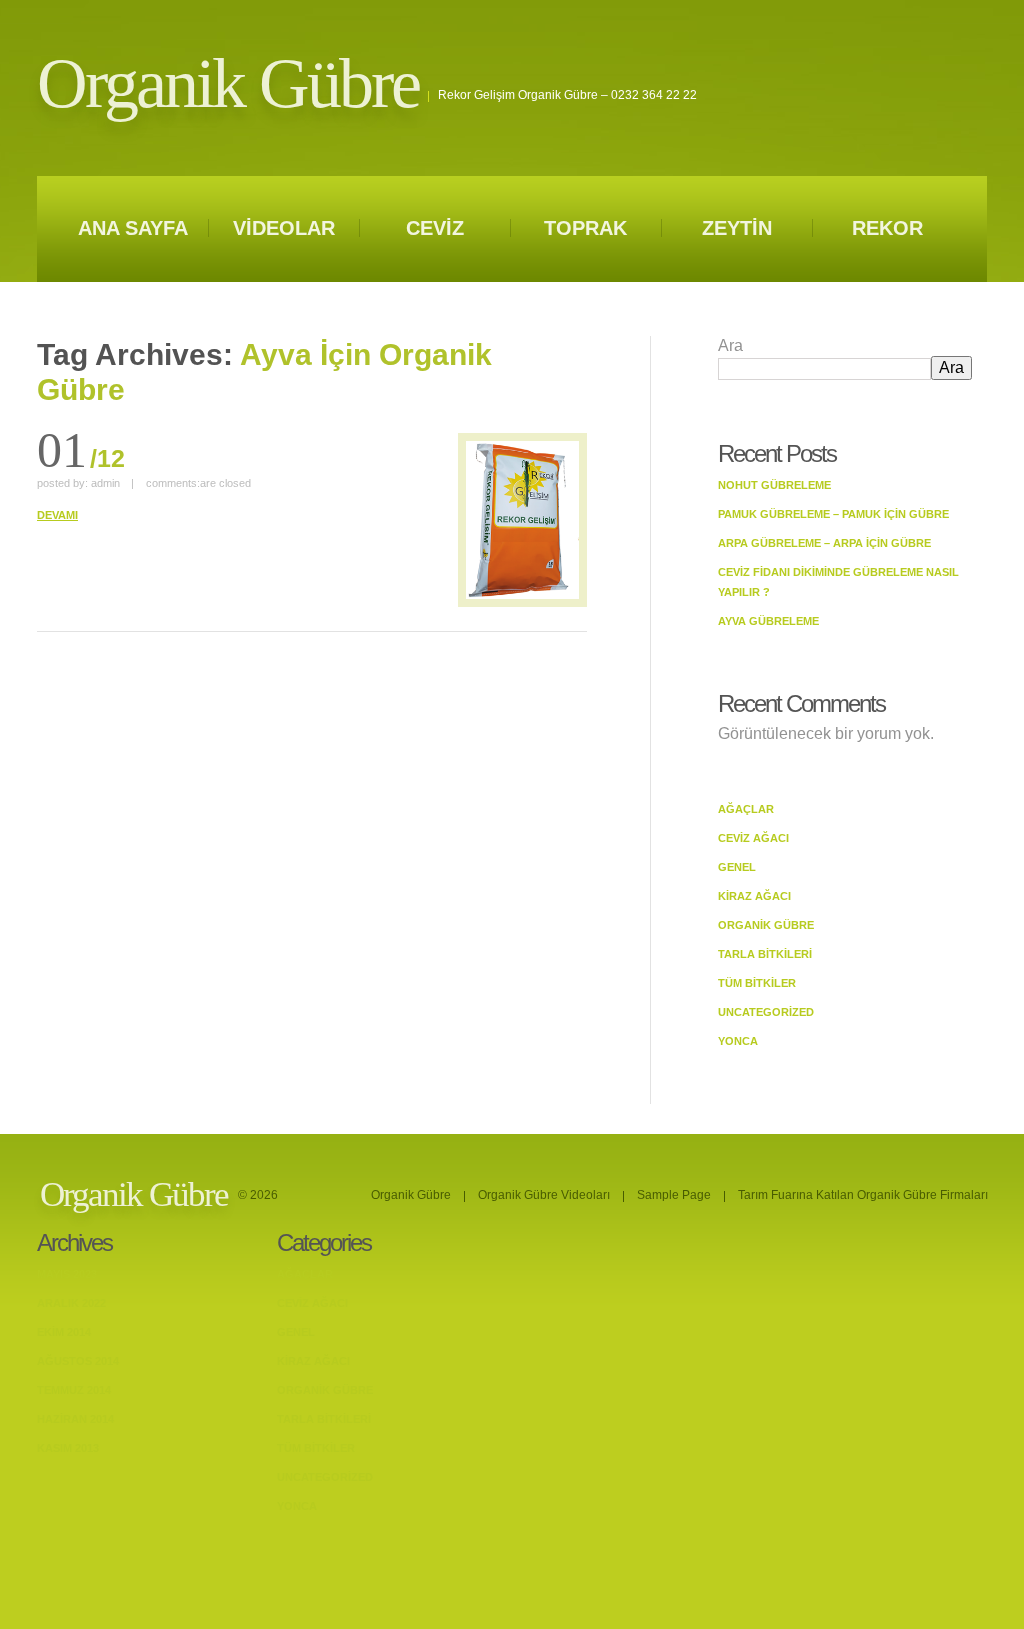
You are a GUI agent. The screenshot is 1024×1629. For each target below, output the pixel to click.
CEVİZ (435, 228)
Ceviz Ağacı (753, 838)
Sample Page (674, 1195)
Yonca (738, 1041)
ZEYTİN (737, 228)
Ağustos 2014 (78, 1361)
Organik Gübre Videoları (544, 1195)
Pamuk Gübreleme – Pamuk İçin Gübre (833, 514)
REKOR (887, 228)
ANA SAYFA (133, 228)
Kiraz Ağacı (754, 896)
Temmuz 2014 (74, 1390)
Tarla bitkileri (765, 954)
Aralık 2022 (71, 1303)
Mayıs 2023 (67, 1274)
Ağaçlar (746, 809)
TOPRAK (585, 228)
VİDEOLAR (284, 228)
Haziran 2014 (75, 1419)
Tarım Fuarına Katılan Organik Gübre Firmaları (863, 1195)
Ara (730, 345)
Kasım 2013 (68, 1448)
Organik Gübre (228, 83)
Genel (737, 867)
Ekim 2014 (64, 1332)
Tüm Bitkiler (757, 983)
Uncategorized (766, 1012)
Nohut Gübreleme (774, 485)
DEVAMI (57, 515)
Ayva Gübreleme (768, 621)
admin (105, 483)
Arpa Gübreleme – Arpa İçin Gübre (824, 543)
